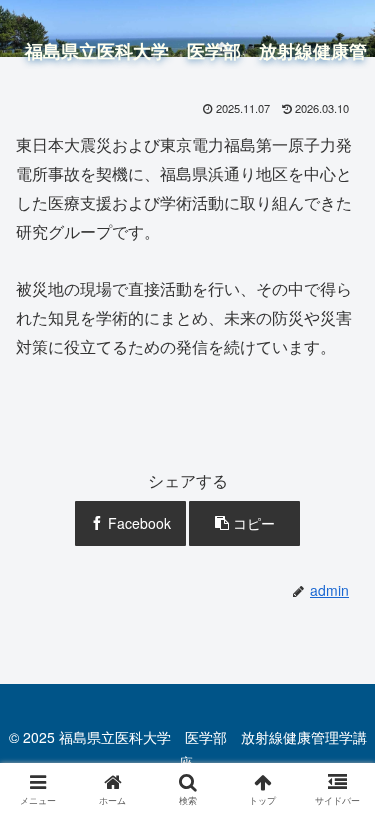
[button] (244, 523)
